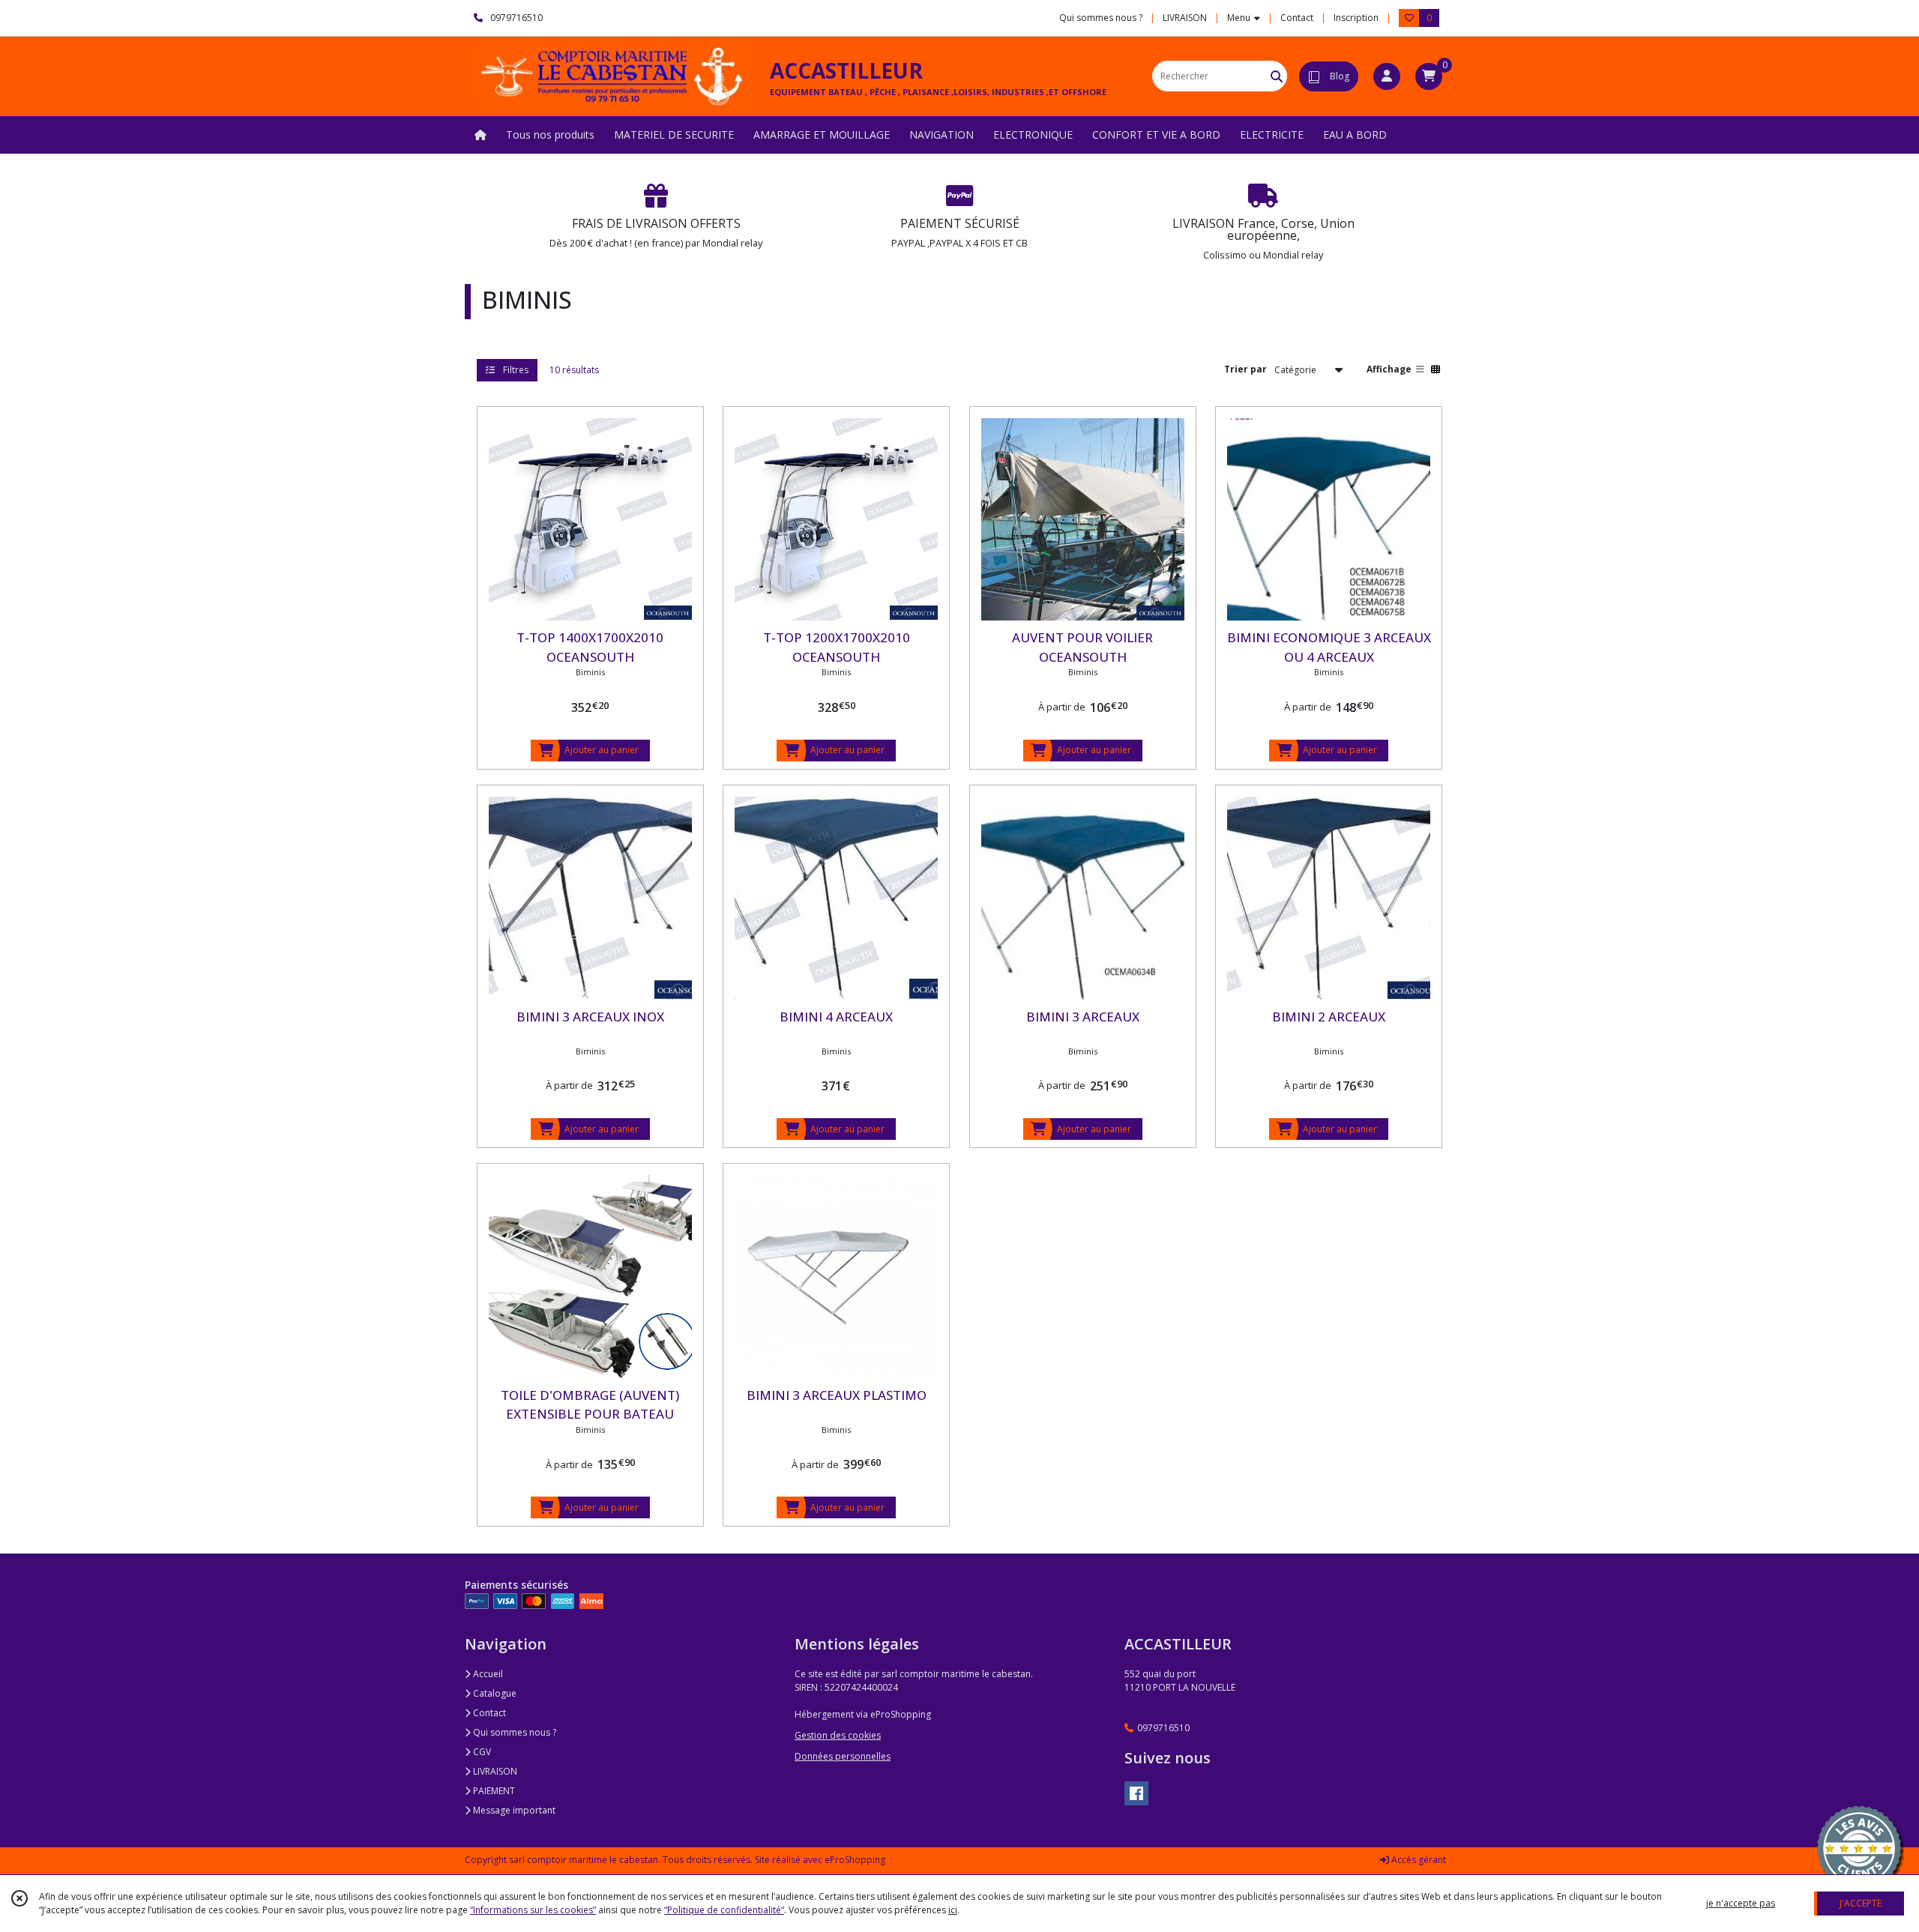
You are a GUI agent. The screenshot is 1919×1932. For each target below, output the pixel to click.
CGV (481, 1752)
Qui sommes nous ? (513, 1732)
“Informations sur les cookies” (533, 1910)
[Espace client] (1387, 76)
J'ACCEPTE (1861, 1903)
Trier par (1245, 369)
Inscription (1356, 18)
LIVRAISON (494, 1771)
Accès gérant (1418, 1860)
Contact (1297, 18)
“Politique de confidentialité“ (724, 1910)
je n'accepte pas (1741, 1903)
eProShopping (855, 1860)
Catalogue (494, 1693)
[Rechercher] (1277, 76)
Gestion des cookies (838, 1735)
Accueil (487, 1674)
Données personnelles (843, 1756)
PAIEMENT (493, 1791)
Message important (513, 1810)
